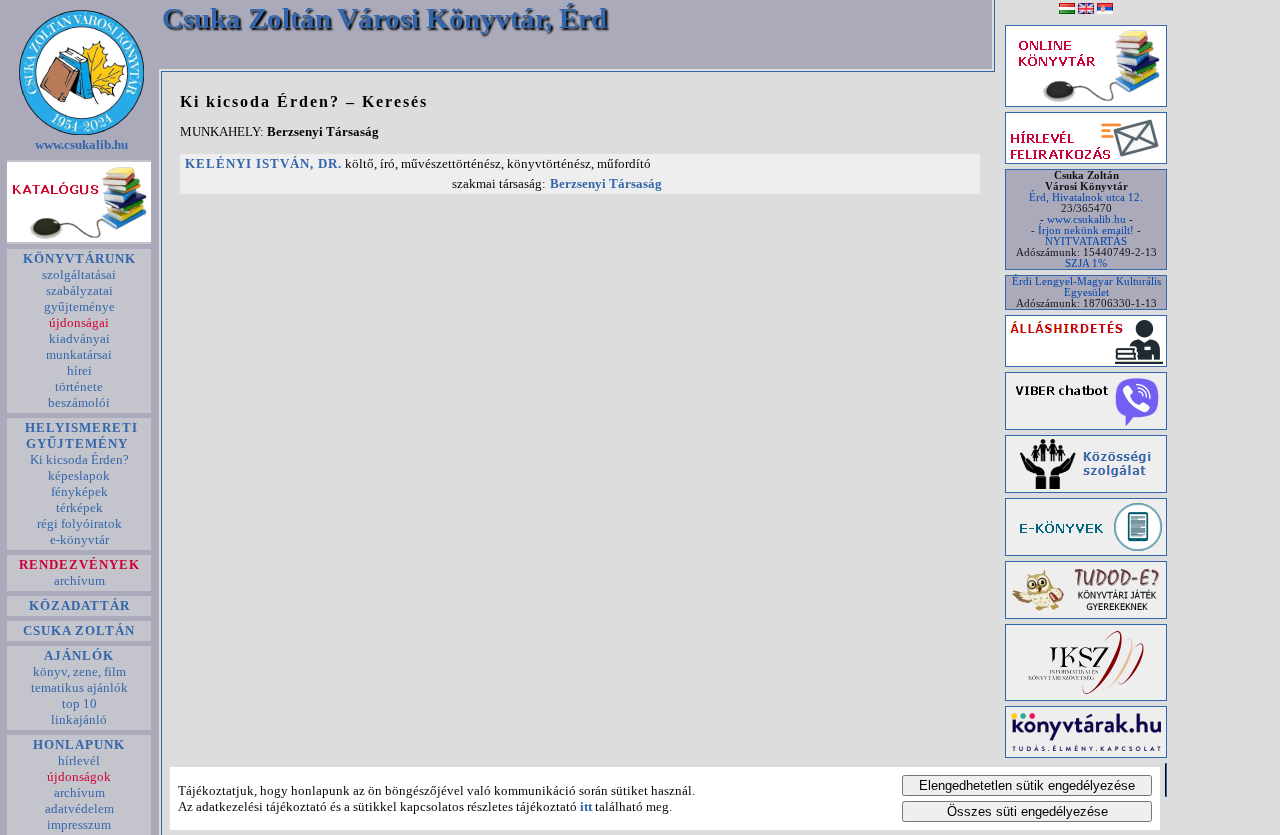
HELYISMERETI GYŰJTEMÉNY (79, 435)
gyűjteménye (79, 306)
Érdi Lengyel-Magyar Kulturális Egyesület (1086, 287)
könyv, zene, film (79, 671)
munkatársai (79, 354)
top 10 (79, 703)
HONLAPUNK (79, 744)
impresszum (79, 824)
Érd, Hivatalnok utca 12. (1086, 197)
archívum (79, 580)
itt (586, 806)
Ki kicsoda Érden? (79, 459)
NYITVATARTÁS (1086, 241)
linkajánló (79, 719)
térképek (79, 507)
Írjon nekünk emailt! (1086, 230)
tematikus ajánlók (79, 687)
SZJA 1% (1086, 263)
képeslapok (79, 475)
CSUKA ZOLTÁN (79, 630)
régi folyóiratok (79, 523)
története (79, 386)
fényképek (79, 491)
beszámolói (79, 402)
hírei (79, 370)
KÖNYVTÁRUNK (79, 258)
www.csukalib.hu (81, 144)
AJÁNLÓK (79, 655)
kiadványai (79, 338)
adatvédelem (79, 808)
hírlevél (79, 760)
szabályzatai (79, 290)
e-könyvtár (79, 539)
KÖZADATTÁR (79, 605)
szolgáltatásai (79, 274)
